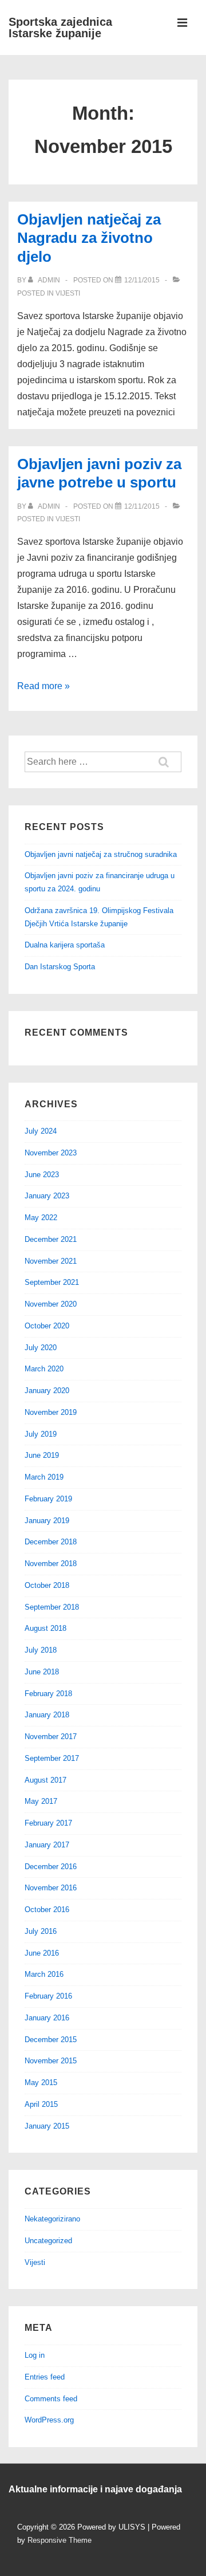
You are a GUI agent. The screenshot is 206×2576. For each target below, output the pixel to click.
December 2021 (51, 1239)
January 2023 (47, 1196)
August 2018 (45, 1628)
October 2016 (47, 1910)
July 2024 (41, 1131)
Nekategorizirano (52, 2219)
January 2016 (47, 2018)
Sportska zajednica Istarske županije (60, 27)
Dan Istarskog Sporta (60, 967)
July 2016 (41, 1931)
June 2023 (42, 1175)
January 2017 (47, 1845)
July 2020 (41, 1348)
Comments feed (51, 2399)
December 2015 (51, 2040)
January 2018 (47, 1715)
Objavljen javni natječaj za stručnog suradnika (101, 854)
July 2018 (41, 1650)
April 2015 (41, 2104)
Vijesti (68, 293)
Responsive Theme (60, 2540)
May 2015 (41, 2083)
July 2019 (41, 1434)
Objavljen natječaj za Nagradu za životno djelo (89, 238)
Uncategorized (48, 2241)
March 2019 (44, 1477)
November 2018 (51, 1564)
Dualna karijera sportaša (65, 945)
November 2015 (51, 2061)
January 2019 (47, 1521)
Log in (35, 2355)
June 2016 (42, 1953)
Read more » (43, 686)
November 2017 (51, 1737)
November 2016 (51, 1888)
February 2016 (48, 1996)
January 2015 (47, 2126)
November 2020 (51, 1304)
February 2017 (48, 1823)
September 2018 (52, 1607)
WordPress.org (49, 2420)
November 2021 (51, 1261)
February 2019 (48, 1499)
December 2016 (51, 1867)
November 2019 (51, 1412)
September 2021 (52, 1282)
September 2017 (52, 1758)
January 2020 (47, 1391)
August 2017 (45, 1780)
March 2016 (44, 1974)
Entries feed (45, 2377)
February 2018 (48, 1694)
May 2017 (41, 1801)
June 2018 (42, 1672)
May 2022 (41, 1218)
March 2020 (44, 1369)
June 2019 (42, 1455)
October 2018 (47, 1585)
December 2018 (51, 1542)
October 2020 (47, 1326)
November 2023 (51, 1153)
